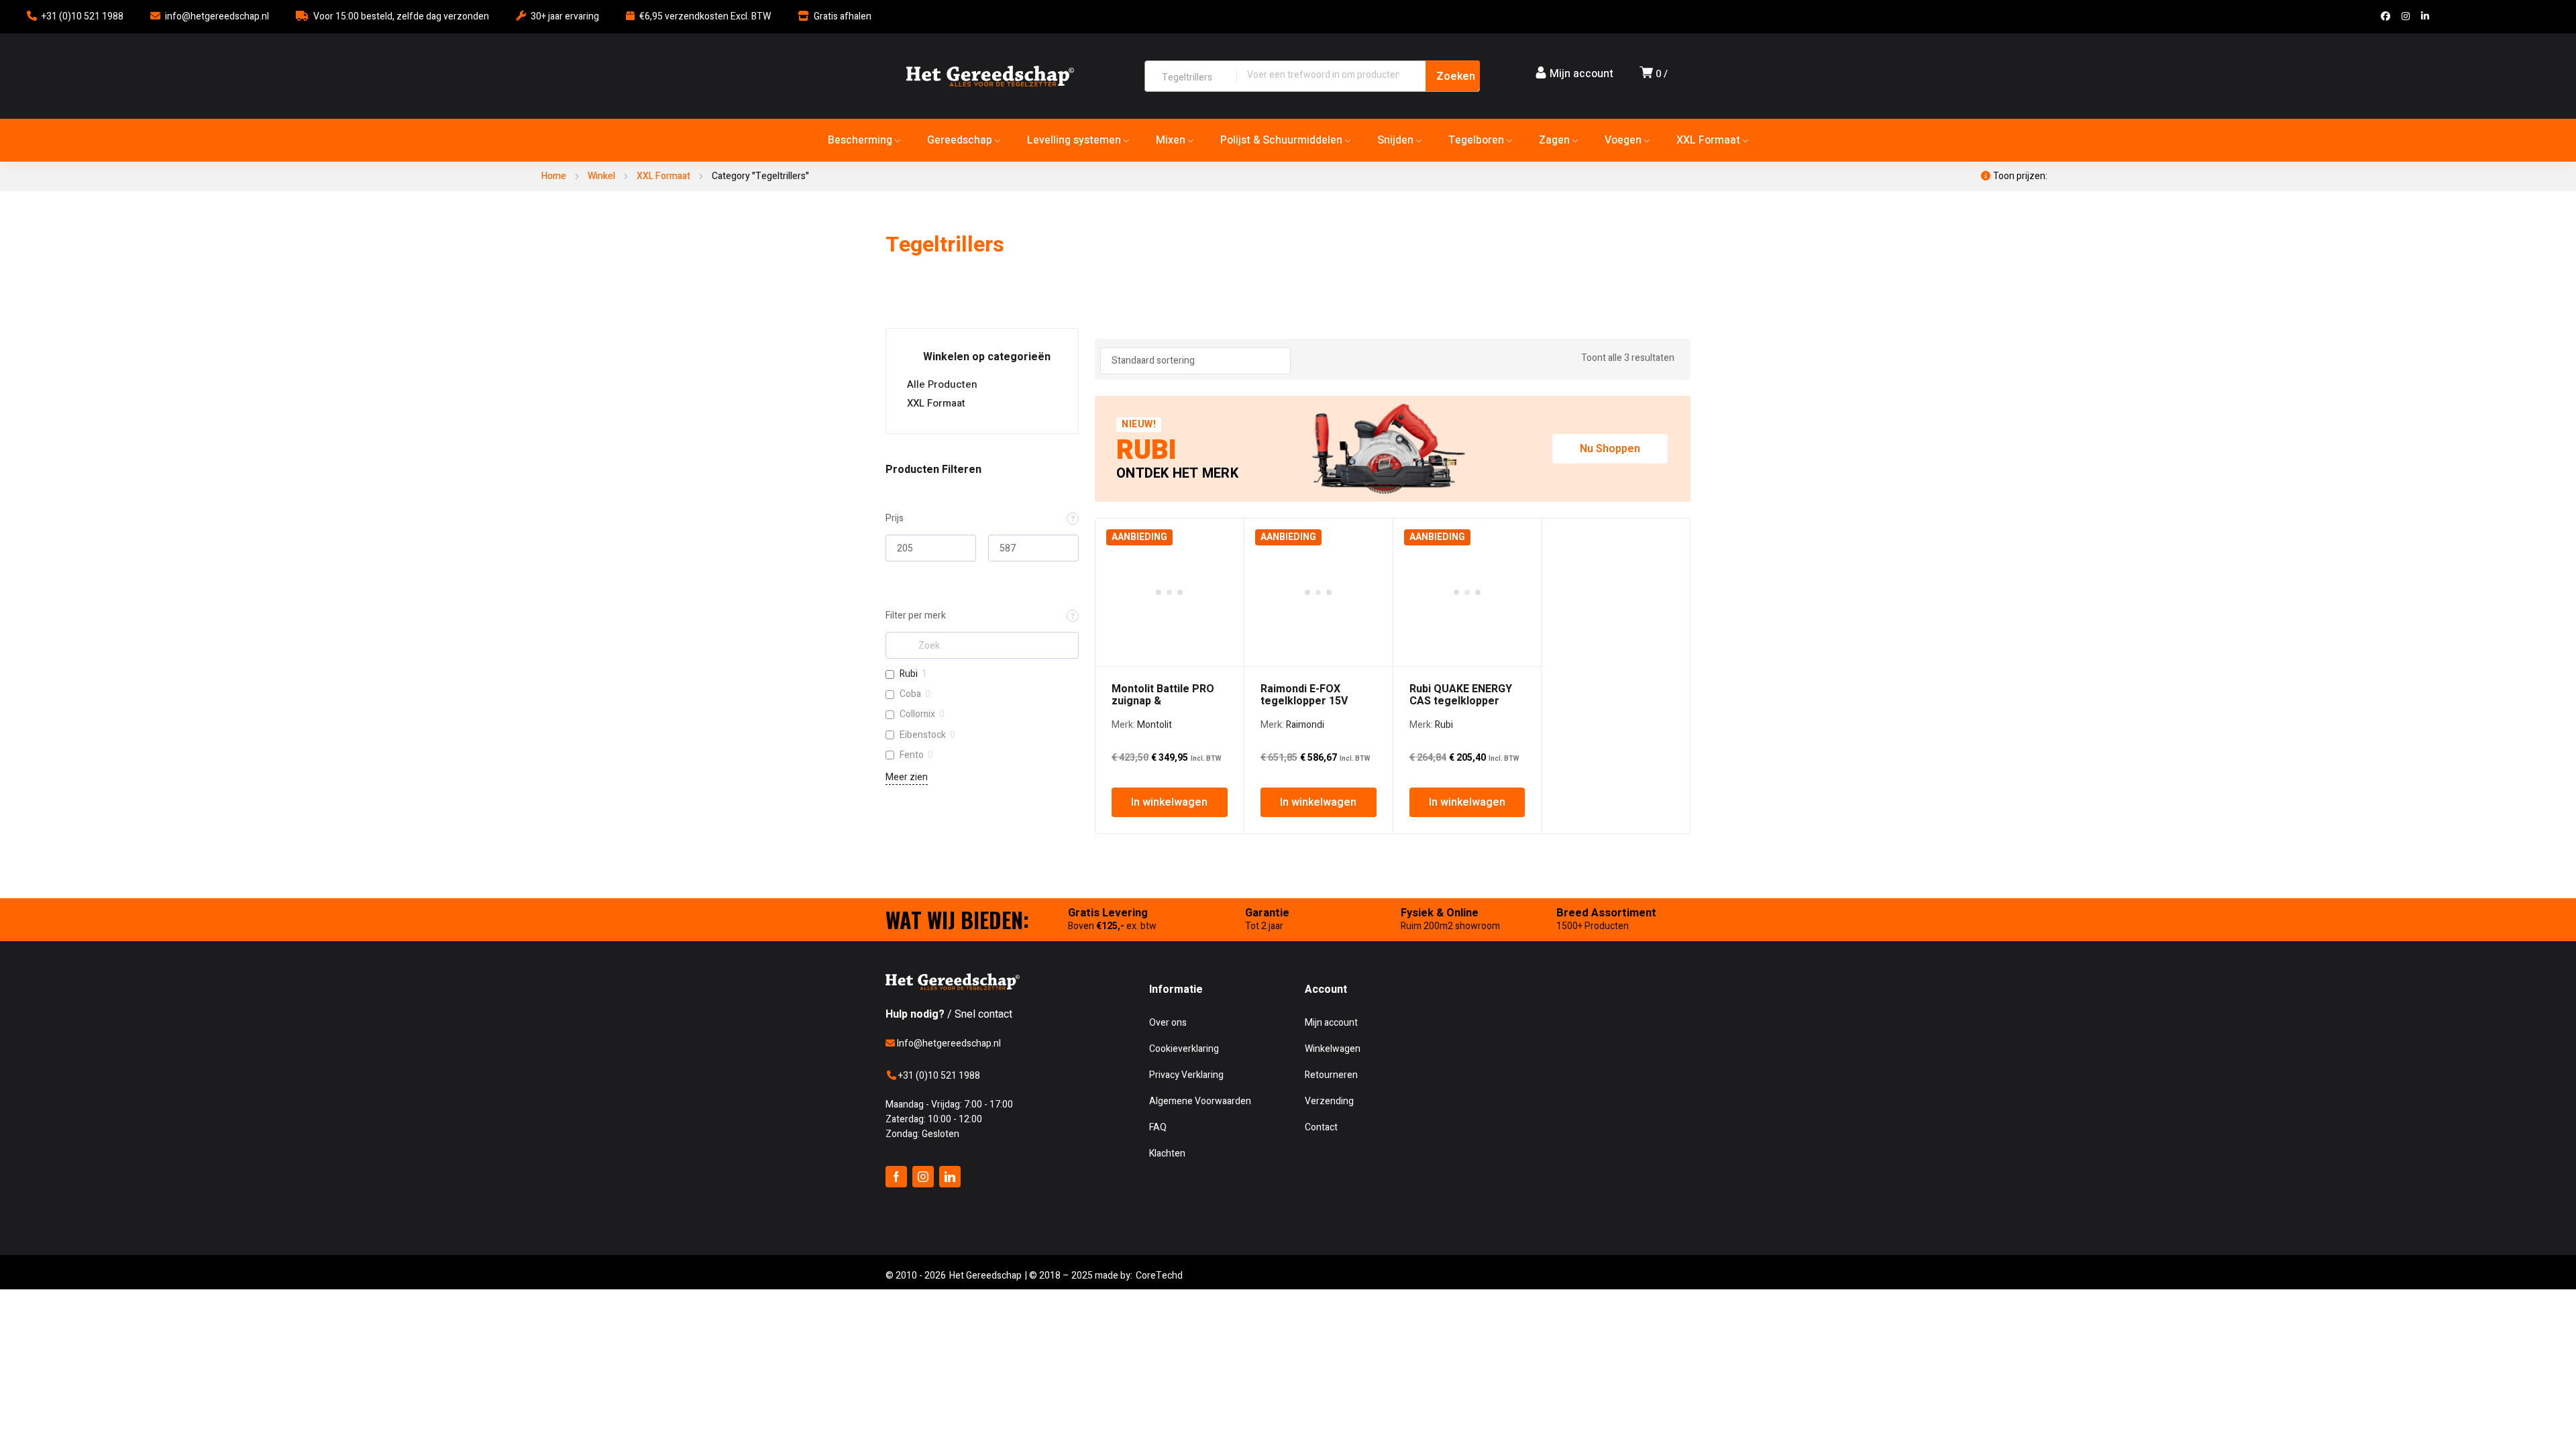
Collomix (917, 714)
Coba (910, 694)
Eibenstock (923, 735)
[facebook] (896, 1177)
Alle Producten (942, 384)
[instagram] (923, 1177)
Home (554, 176)
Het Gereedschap (985, 1276)
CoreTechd (1159, 1276)
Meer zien (907, 777)
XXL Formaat (663, 176)
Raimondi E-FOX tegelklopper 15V (1304, 695)
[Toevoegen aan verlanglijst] (1226, 536)
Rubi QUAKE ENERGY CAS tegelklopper (1461, 695)
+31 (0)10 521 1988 (83, 16)
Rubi (909, 674)
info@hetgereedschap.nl (217, 16)
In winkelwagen (1169, 802)
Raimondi (1305, 725)
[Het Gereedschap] (990, 76)
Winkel (601, 176)
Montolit (1155, 725)
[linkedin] (950, 1177)
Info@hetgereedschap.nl (948, 1043)
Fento (912, 755)
